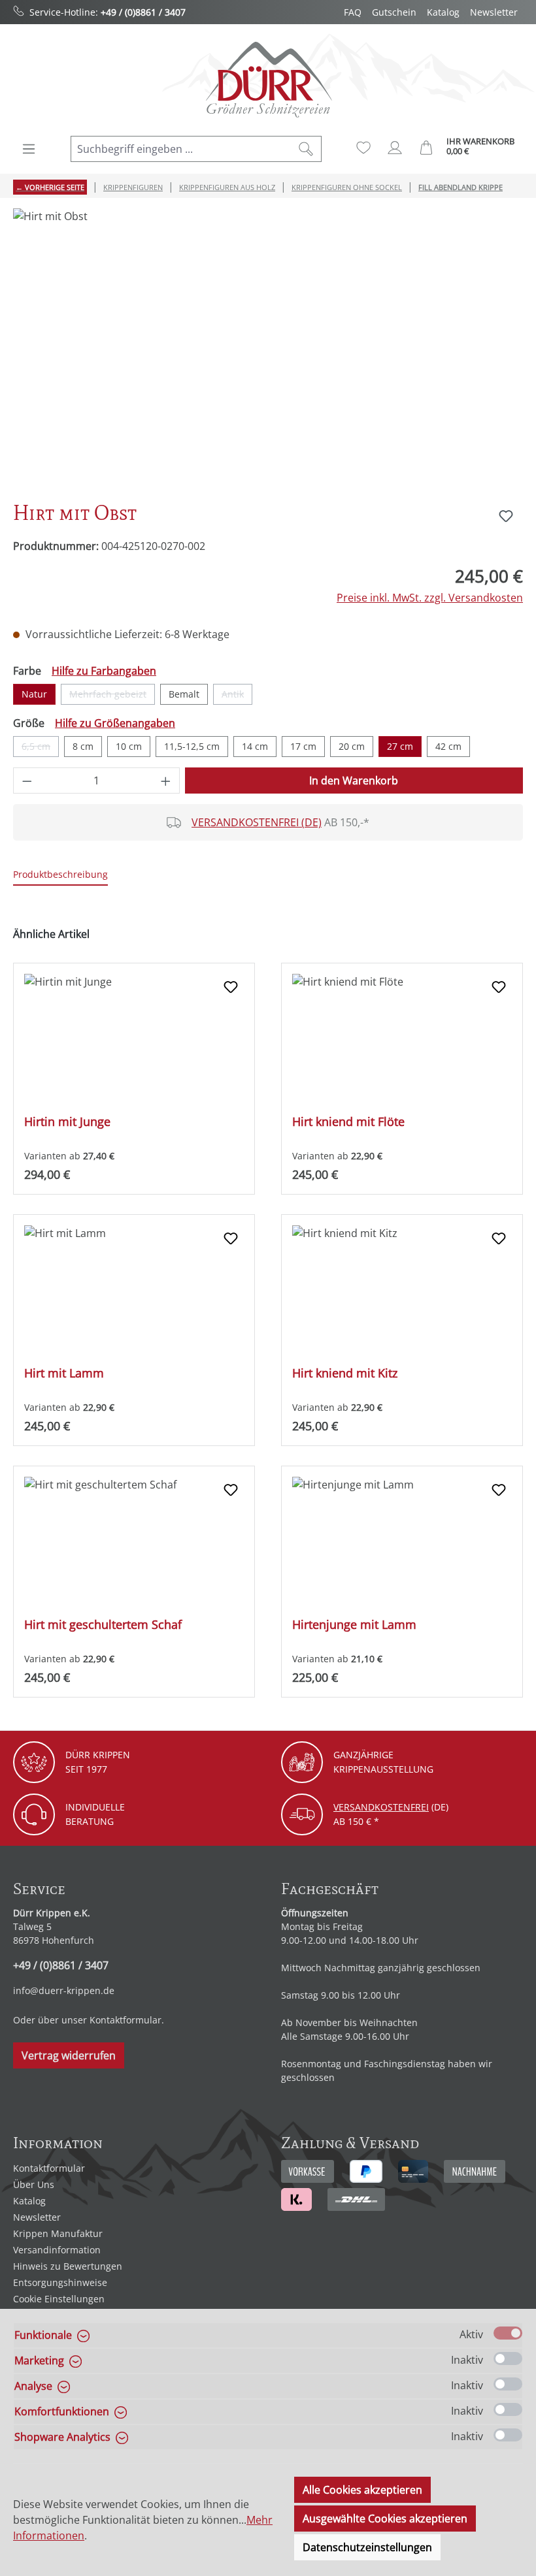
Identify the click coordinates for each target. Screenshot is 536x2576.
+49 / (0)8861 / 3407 (143, 12)
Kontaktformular (126, 2020)
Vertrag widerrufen (69, 2055)
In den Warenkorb (354, 781)
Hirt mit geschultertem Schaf (103, 1625)
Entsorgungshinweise (60, 2282)
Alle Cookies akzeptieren (362, 2490)
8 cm (83, 746)
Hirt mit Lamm (64, 1373)
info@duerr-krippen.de (64, 1990)
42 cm (448, 746)
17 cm (303, 746)
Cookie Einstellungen (59, 2299)
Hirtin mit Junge (67, 1122)
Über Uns (34, 2184)
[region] (268, 349)
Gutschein (394, 12)
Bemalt (184, 694)
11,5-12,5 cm (192, 746)
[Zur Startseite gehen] (268, 79)
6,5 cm (40, 749)
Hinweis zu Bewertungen (68, 2266)
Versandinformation (57, 2250)
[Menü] (29, 149)
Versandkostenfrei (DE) (257, 822)
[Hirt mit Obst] (268, 349)
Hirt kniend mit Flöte (348, 1122)
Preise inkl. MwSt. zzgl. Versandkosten (430, 598)
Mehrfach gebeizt (112, 696)
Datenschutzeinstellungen (367, 2547)
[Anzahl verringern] (27, 781)
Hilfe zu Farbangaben (104, 671)
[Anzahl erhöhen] (166, 781)
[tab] (60, 875)
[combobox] (181, 149)
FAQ (353, 12)
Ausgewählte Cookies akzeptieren (385, 2519)
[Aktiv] (508, 2333)
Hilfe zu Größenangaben (115, 723)
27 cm (400, 746)
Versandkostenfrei (381, 1807)
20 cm (352, 746)
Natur (34, 694)
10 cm (129, 746)
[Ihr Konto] (395, 148)
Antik (237, 696)
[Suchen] (306, 149)
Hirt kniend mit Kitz (345, 1373)
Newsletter (494, 12)
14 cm (255, 746)
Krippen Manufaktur (58, 2233)
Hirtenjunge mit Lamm (354, 1625)
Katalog (443, 12)
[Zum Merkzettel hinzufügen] (506, 516)
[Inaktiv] (508, 2359)
